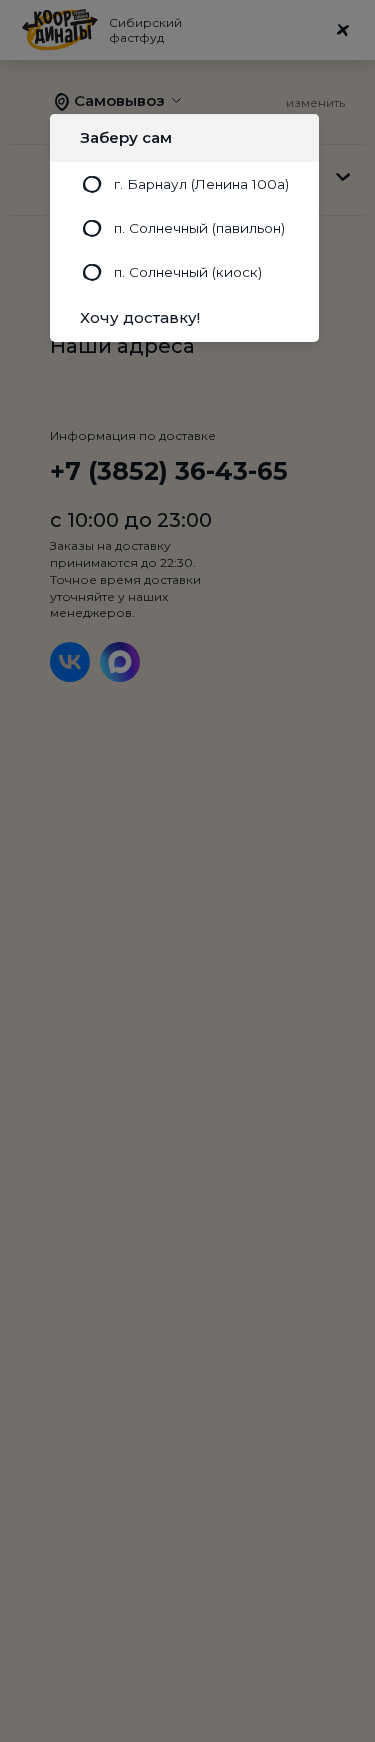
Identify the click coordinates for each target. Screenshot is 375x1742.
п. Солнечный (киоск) (188, 272)
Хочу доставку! (140, 317)
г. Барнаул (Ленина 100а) (201, 184)
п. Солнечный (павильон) (199, 228)
